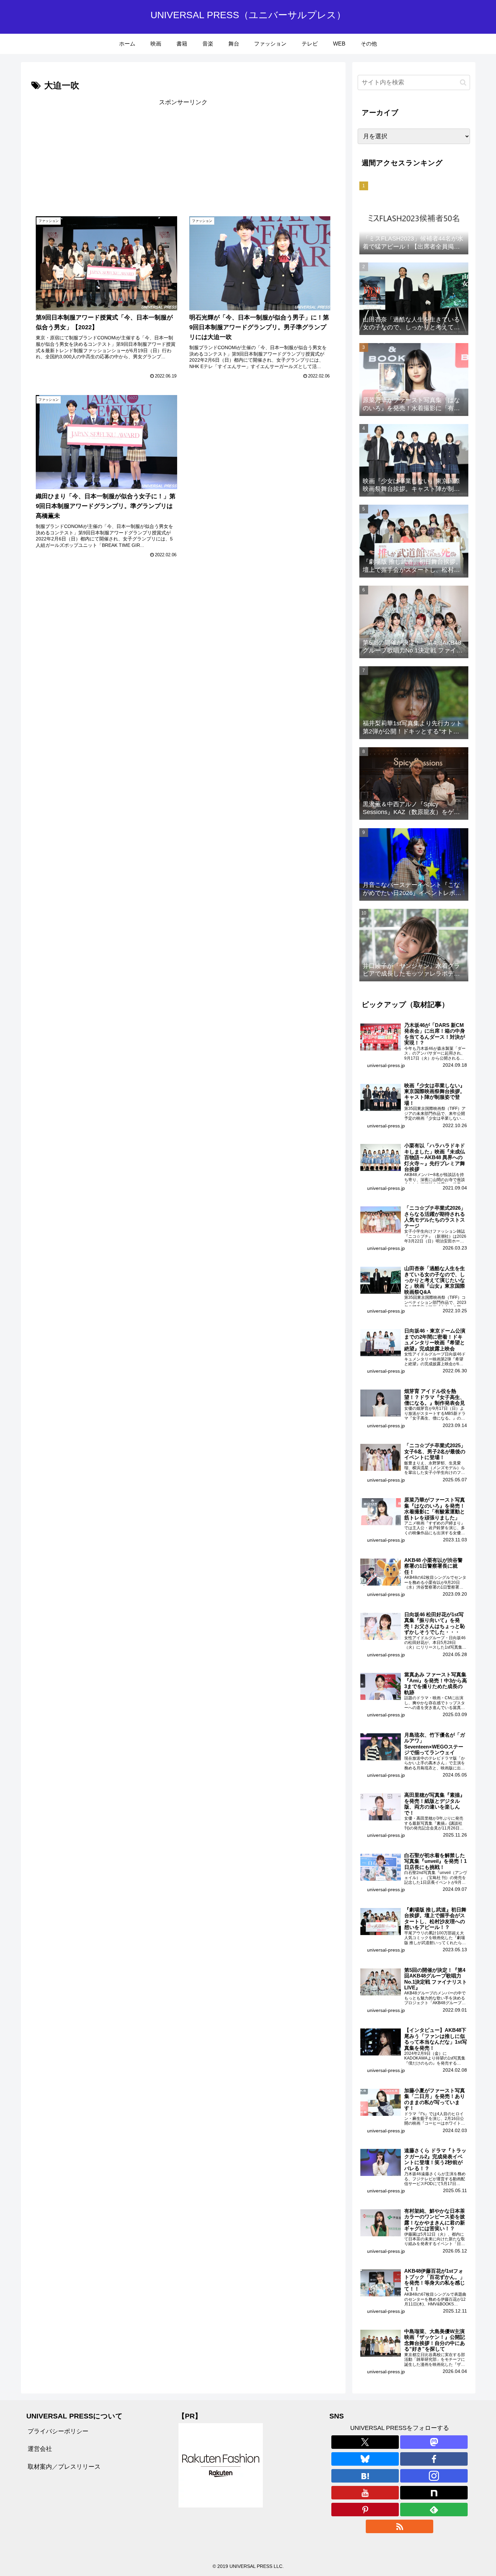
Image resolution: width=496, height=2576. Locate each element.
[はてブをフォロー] (365, 2476)
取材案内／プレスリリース (64, 2467)
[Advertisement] (107, 155)
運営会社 (40, 2449)
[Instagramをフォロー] (434, 2476)
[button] (463, 82)
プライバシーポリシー (58, 2431)
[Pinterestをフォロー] (365, 2510)
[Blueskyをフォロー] (365, 2459)
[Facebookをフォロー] (434, 2459)
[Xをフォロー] (365, 2442)
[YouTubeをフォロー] (365, 2493)
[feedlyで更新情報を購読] (434, 2510)
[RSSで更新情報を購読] (399, 2526)
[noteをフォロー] (434, 2493)
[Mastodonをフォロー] (434, 2442)
